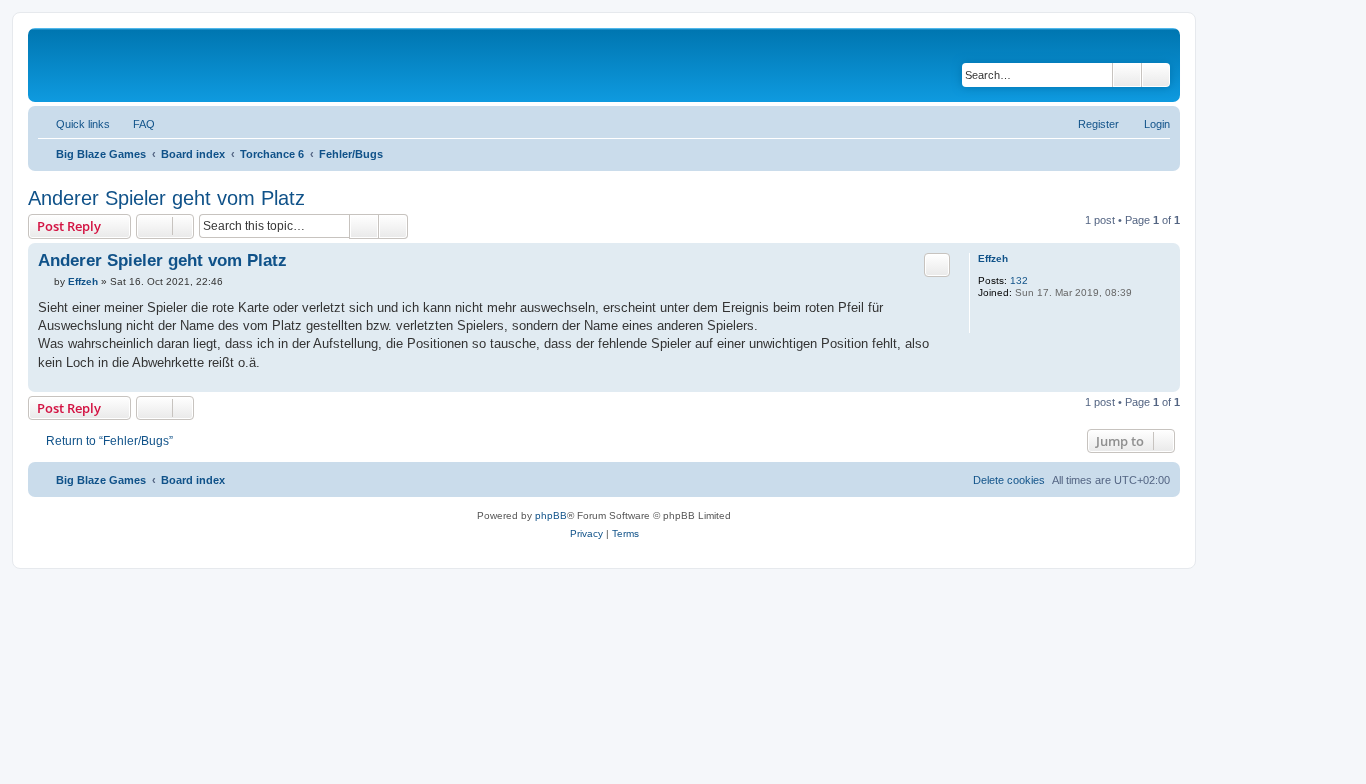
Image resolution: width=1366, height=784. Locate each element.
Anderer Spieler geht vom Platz (166, 198)
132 (1019, 280)
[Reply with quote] (937, 265)
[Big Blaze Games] (119, 65)
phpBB (551, 515)
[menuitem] (135, 124)
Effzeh (993, 258)
